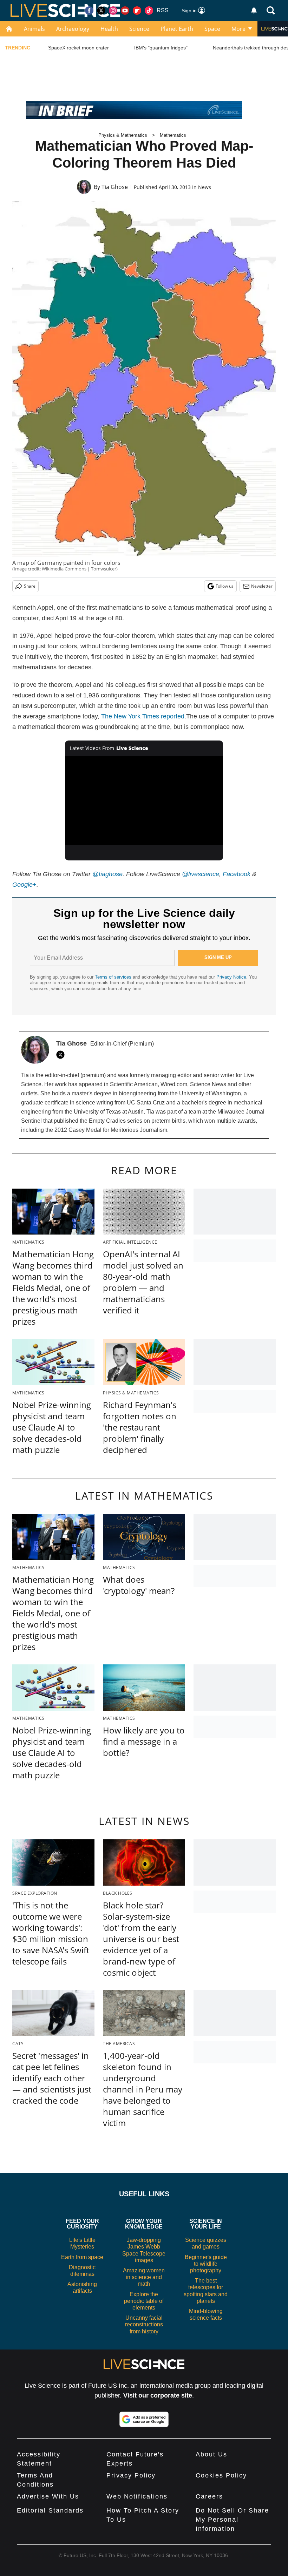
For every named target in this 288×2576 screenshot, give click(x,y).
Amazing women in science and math (144, 2277)
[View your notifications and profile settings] (254, 11)
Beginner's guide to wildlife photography (206, 2264)
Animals (34, 29)
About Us (211, 2454)
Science (139, 29)
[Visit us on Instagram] (113, 11)
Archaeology (73, 29)
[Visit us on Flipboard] (137, 11)
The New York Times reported (143, 716)
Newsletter (262, 586)
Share (30, 586)
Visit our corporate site (158, 2395)
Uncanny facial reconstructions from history (144, 2324)
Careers (209, 2496)
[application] (144, 800)
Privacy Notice (231, 977)
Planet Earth (177, 29)
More (238, 29)
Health (109, 29)
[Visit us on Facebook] (89, 11)
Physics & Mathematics (123, 135)
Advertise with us (48, 2496)
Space (212, 29)
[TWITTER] (62, 1055)
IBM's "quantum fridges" (161, 48)
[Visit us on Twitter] (101, 11)
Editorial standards (50, 2510)
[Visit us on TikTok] (149, 11)
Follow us (225, 586)
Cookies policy (221, 2475)
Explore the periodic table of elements (144, 2301)
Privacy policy (131, 2475)
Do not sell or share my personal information (232, 2520)
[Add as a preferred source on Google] (144, 2419)
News (205, 187)
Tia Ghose (115, 187)
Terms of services (114, 977)
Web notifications (137, 2496)
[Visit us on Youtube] (125, 11)
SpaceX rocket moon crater (78, 48)
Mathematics (173, 135)
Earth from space (82, 2257)
